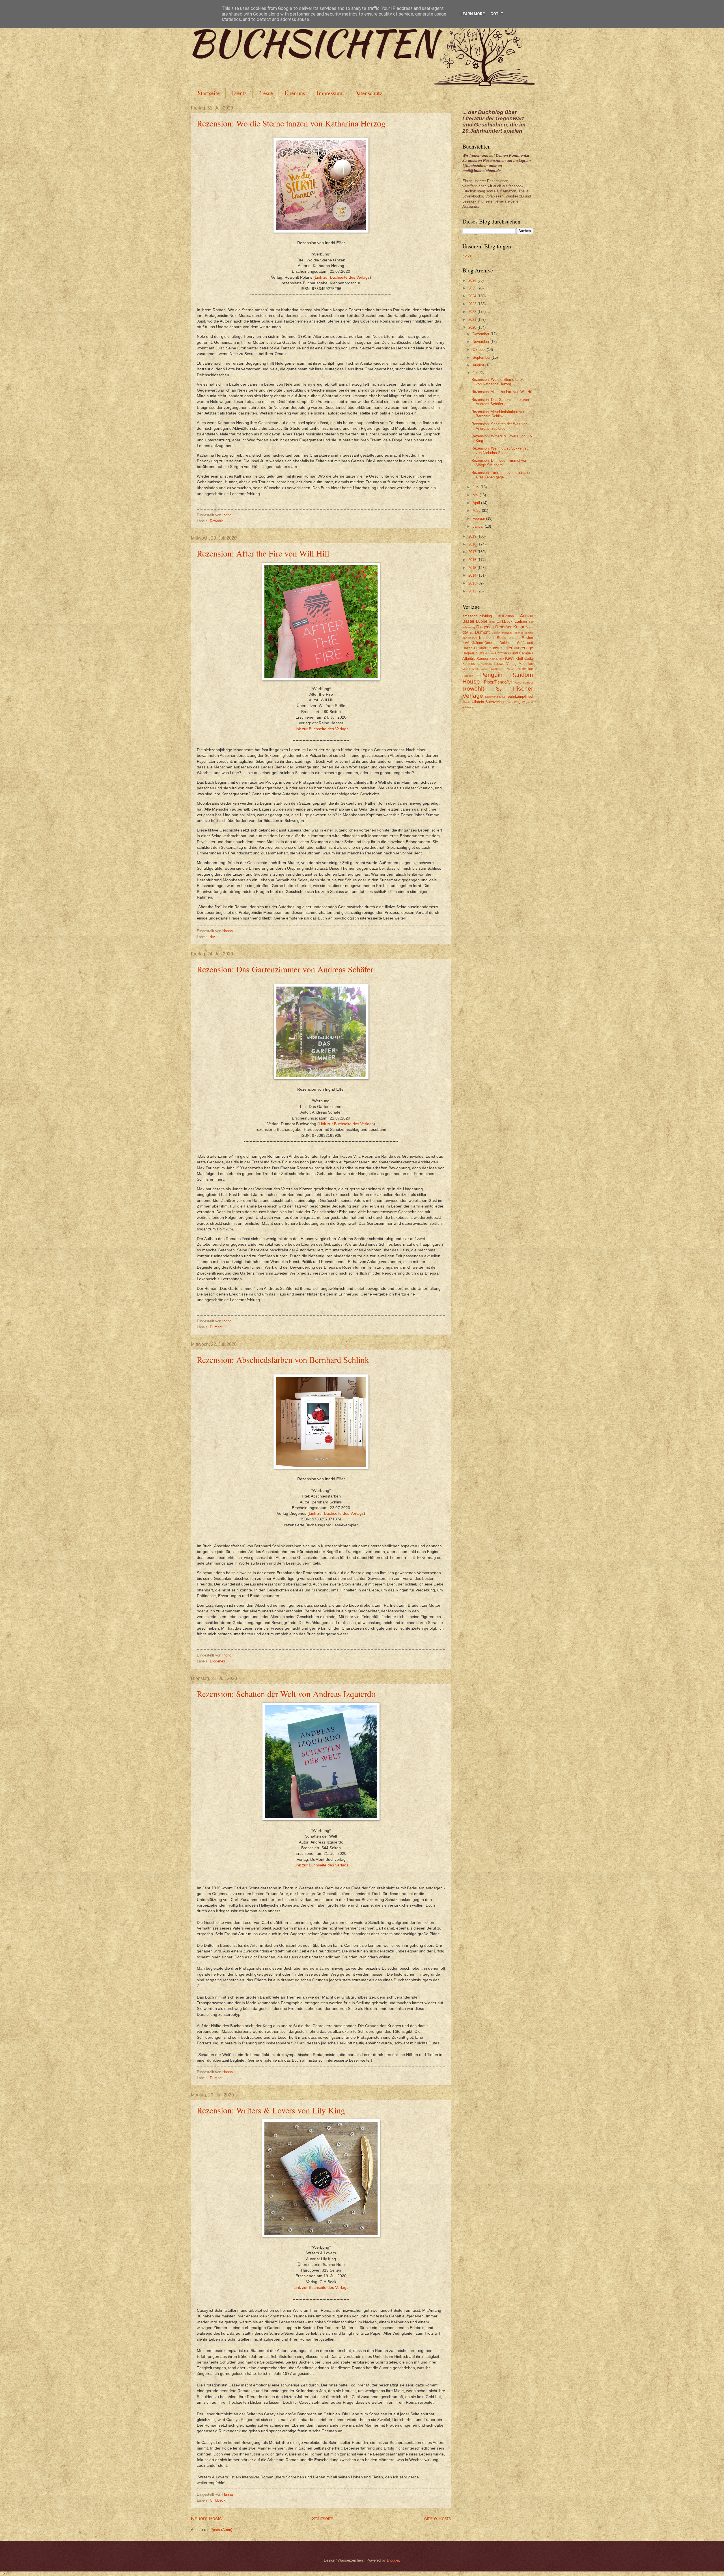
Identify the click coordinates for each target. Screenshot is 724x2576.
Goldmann (508, 643)
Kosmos (469, 664)
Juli (476, 373)
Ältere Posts (437, 2519)
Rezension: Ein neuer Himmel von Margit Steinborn (499, 463)
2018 (473, 544)
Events (239, 93)
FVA (466, 643)
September (482, 357)
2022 (473, 312)
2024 (473, 296)
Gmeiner (491, 643)
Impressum (330, 93)
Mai (476, 495)
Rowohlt (216, 521)
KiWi (509, 658)
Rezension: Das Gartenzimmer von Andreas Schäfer (285, 969)
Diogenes (217, 1661)
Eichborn (486, 638)
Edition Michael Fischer (507, 633)
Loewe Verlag (505, 664)
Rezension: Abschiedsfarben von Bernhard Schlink (283, 1359)
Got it (497, 14)
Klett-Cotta (524, 658)
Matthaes (497, 669)
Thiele (466, 702)
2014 (473, 575)
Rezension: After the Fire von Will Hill (263, 553)
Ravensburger (524, 683)
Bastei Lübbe (475, 621)
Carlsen (521, 621)
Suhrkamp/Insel (520, 696)
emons (514, 638)
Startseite (209, 93)
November (481, 342)
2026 (473, 281)
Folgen (468, 255)
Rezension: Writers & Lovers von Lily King (271, 2110)
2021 (473, 320)
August (479, 365)
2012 (473, 591)
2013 (473, 583)
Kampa (482, 659)
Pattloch (468, 676)
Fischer (527, 638)
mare (485, 669)
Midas (511, 669)
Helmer (489, 653)
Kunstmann (484, 664)
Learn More (473, 14)
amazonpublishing (477, 616)
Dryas (529, 627)
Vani (510, 702)
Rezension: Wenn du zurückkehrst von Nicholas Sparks (500, 450)
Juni (477, 487)
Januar (479, 526)
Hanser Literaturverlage (511, 648)
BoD (492, 622)
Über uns (295, 93)
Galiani (477, 643)
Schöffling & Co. (496, 697)
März (477, 511)
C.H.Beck (218, 2500)
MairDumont (470, 669)
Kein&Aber (497, 659)
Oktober (480, 350)
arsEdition (506, 616)
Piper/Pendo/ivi (498, 682)
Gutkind (480, 648)
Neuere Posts (206, 2519)
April (477, 503)
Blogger (393, 2560)
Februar (479, 518)
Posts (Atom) (221, 2530)
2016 (473, 560)
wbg (517, 702)
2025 (473, 288)
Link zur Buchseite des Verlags (342, 277)
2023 (473, 304)
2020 (473, 327)
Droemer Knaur (510, 627)
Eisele (501, 638)
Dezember (481, 334)
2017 (473, 552)
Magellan (526, 664)
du (472, 633)
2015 (473, 568)
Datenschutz (368, 93)
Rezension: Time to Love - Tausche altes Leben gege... (501, 475)
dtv (212, 937)
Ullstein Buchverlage (489, 702)
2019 (473, 536)
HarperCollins (473, 653)
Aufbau (527, 616)
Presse (266, 93)
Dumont (216, 1327)
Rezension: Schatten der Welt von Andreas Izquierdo (286, 1694)
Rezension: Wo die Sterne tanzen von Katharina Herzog (291, 123)
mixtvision (525, 669)
